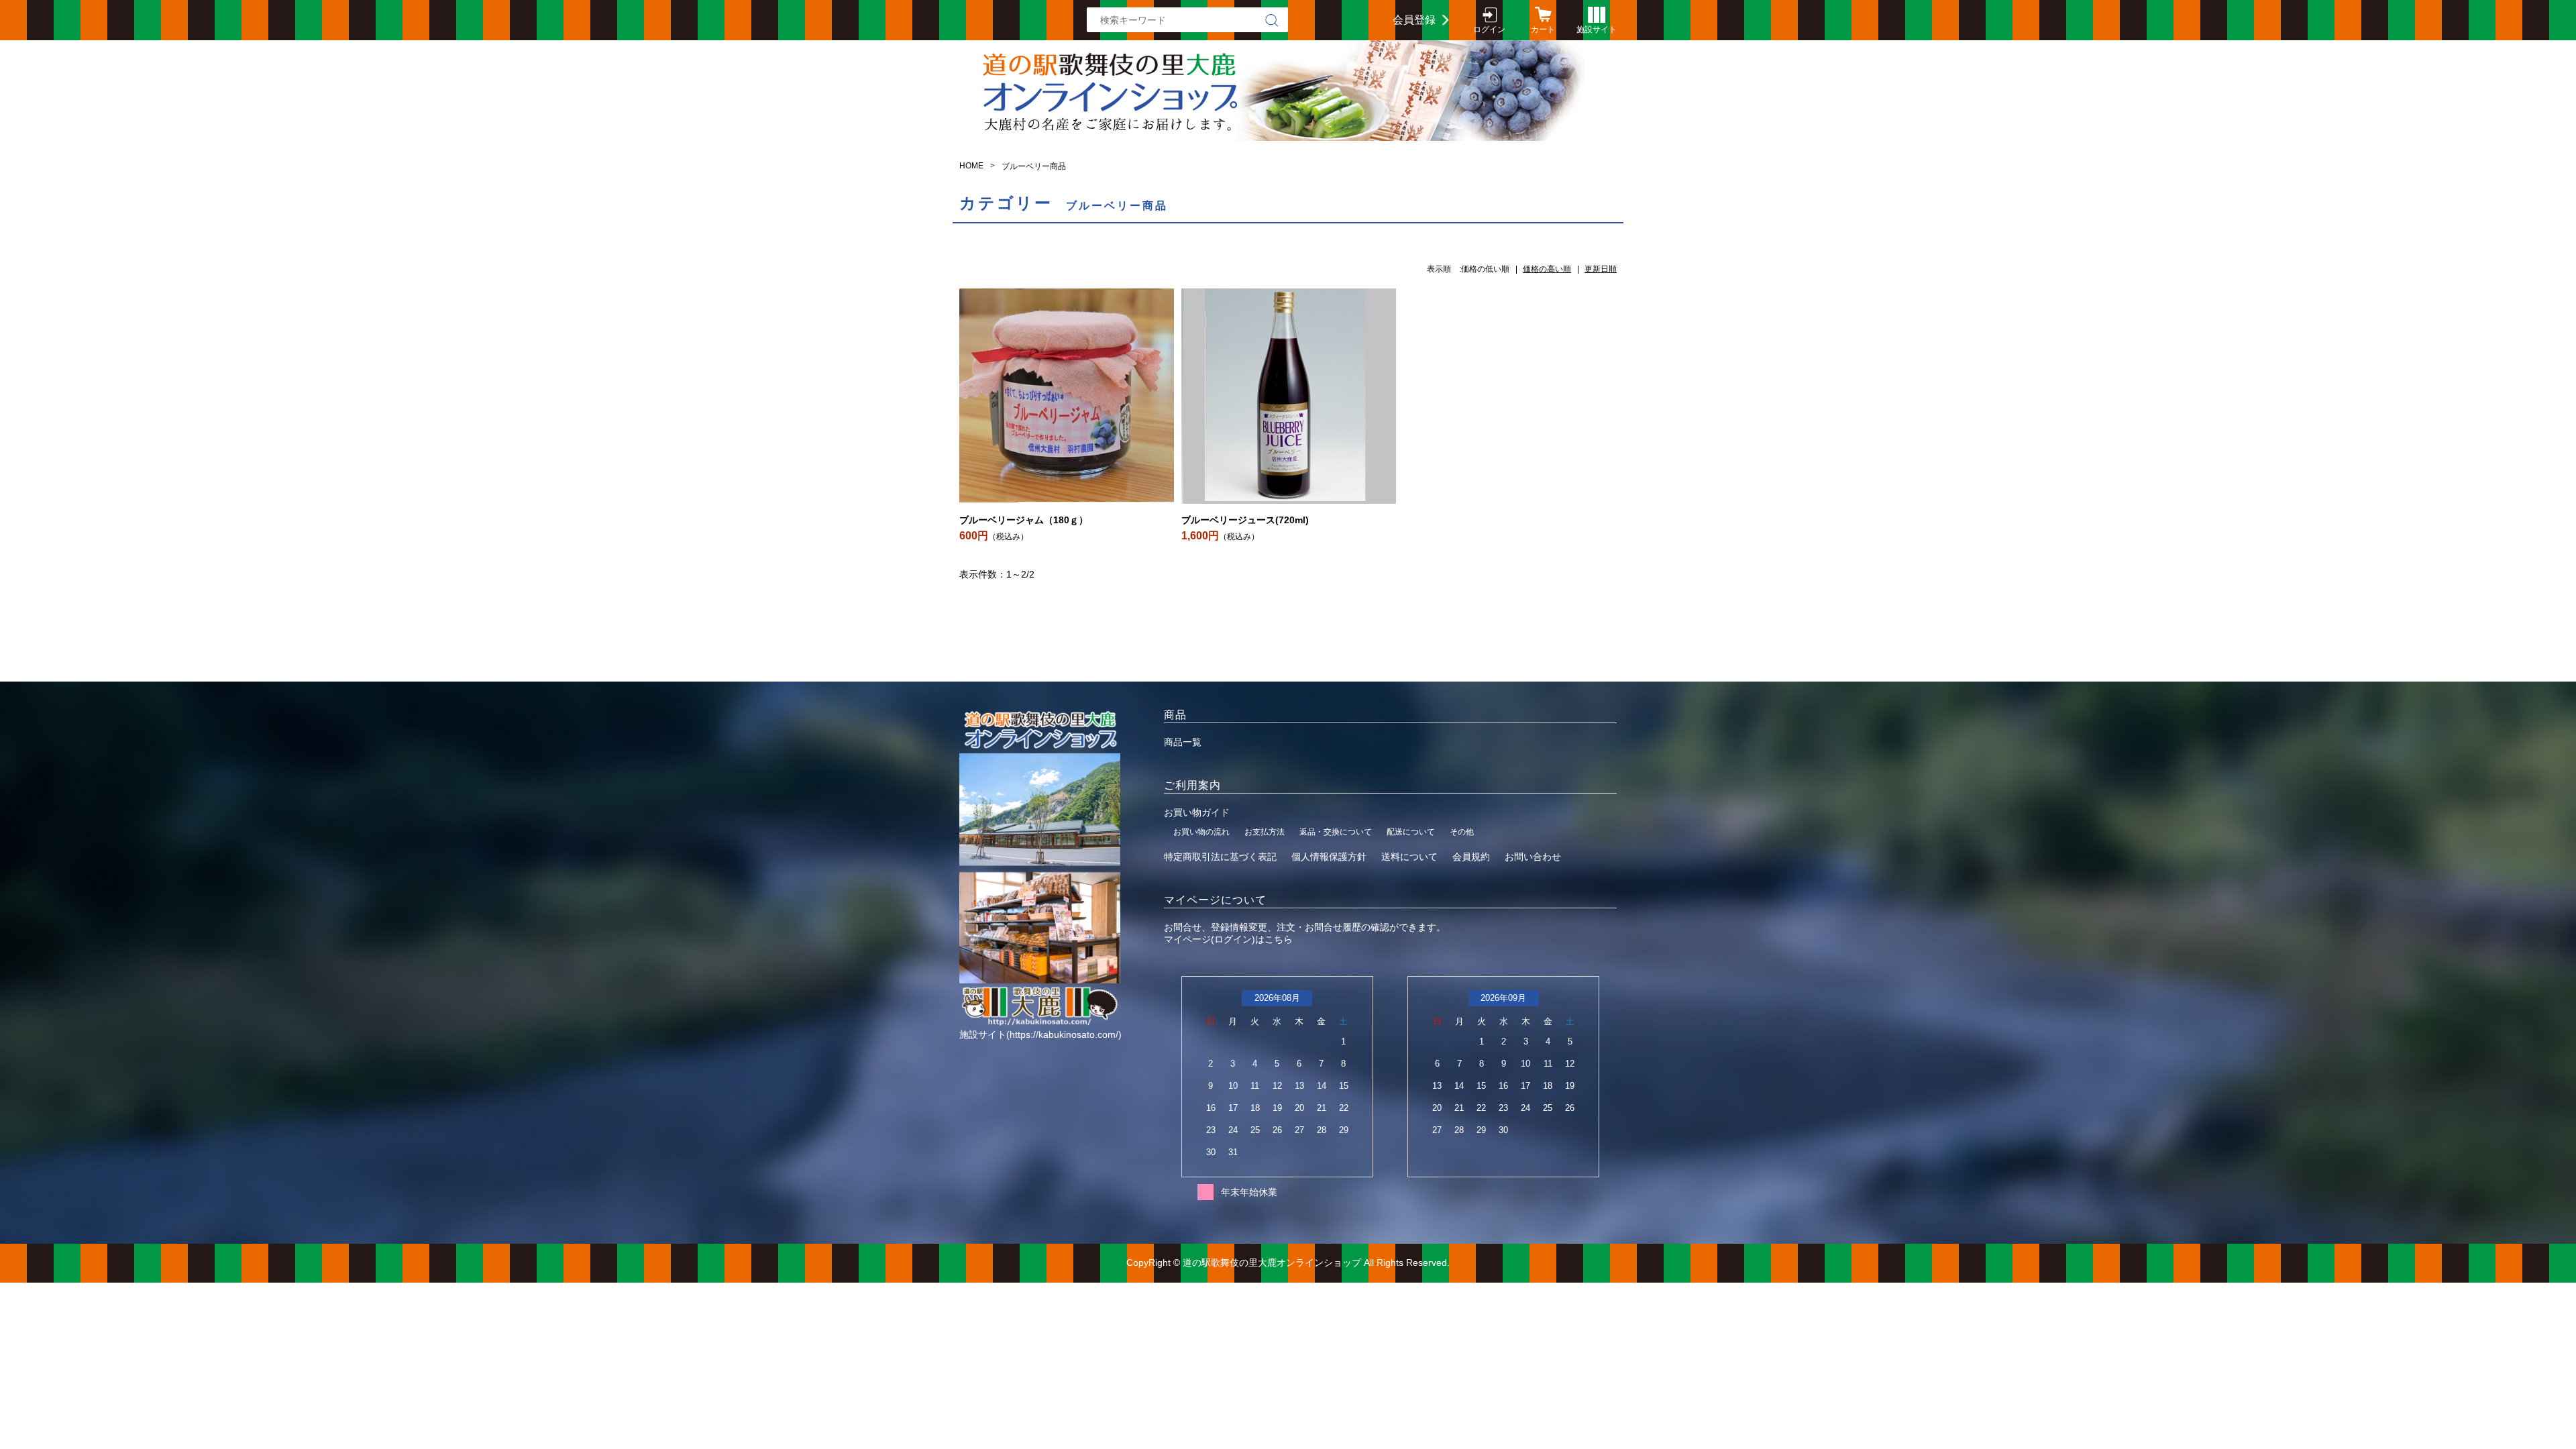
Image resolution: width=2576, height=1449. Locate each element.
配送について (1411, 832)
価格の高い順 (1547, 269)
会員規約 (1471, 857)
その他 (1462, 832)
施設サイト (1597, 30)
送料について (1409, 857)
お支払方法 (1265, 832)
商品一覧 (1183, 742)
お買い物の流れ (1201, 832)
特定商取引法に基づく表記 (1220, 857)
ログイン (1489, 30)
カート (1543, 30)
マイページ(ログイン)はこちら (1228, 939)
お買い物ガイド (1197, 812)
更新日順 (1601, 269)
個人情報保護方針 (1329, 857)
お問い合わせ (1533, 857)
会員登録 (1414, 20)
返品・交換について (1336, 832)
